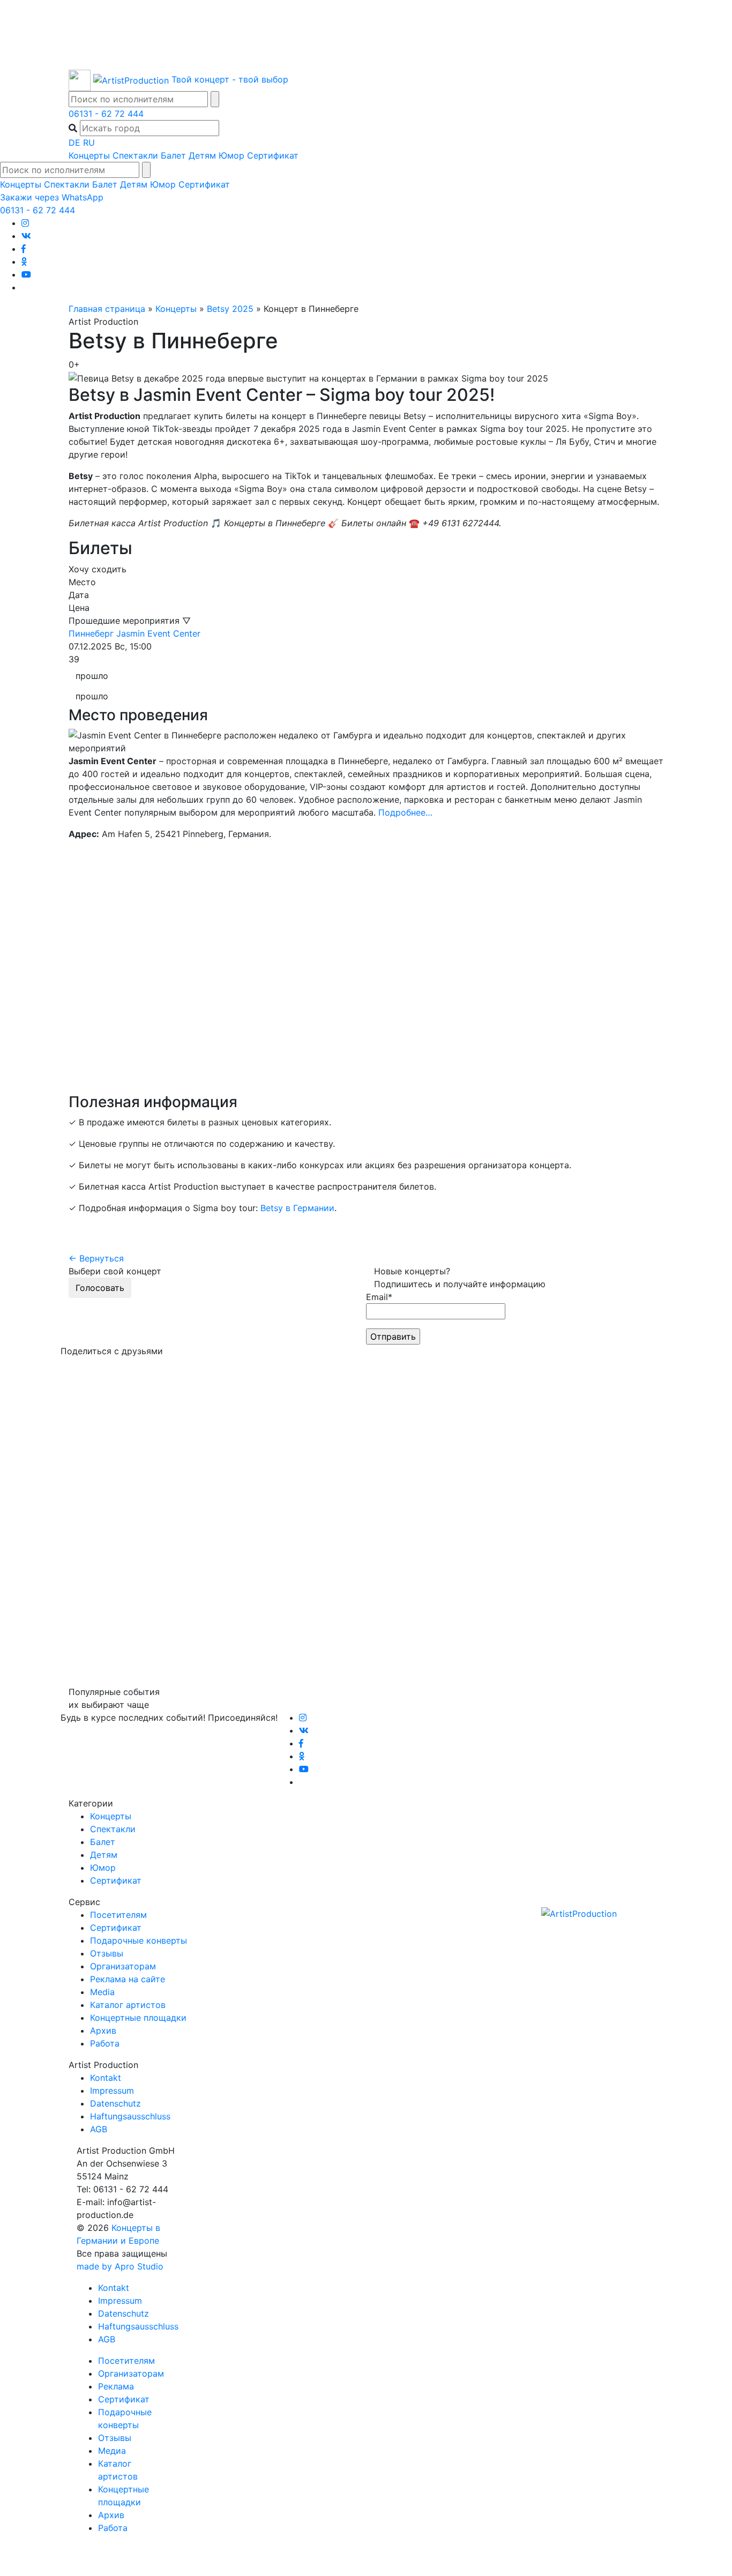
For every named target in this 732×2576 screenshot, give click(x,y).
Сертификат (273, 155)
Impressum (112, 2090)
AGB (99, 2129)
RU (89, 143)
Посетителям (118, 1915)
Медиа (112, 2451)
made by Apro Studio (120, 2266)
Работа (105, 2043)
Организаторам (123, 1966)
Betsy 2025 (230, 309)
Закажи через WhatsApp (52, 197)
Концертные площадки (138, 2018)
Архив (103, 2030)
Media (102, 1992)
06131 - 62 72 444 (106, 114)
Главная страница (107, 309)
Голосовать (100, 1288)
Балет (173, 155)
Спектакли (135, 155)
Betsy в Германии (297, 1208)
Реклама (116, 2386)
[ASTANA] (366, 35)
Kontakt (106, 2078)
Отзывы (107, 1953)
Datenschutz (115, 2103)
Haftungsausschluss (130, 2116)
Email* (379, 1297)
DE (74, 143)
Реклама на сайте (128, 1979)
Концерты (89, 155)
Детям (202, 155)
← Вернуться (96, 1258)
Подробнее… (405, 812)
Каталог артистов (128, 2005)
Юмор (231, 155)
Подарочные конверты (139, 1940)
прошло (92, 676)
